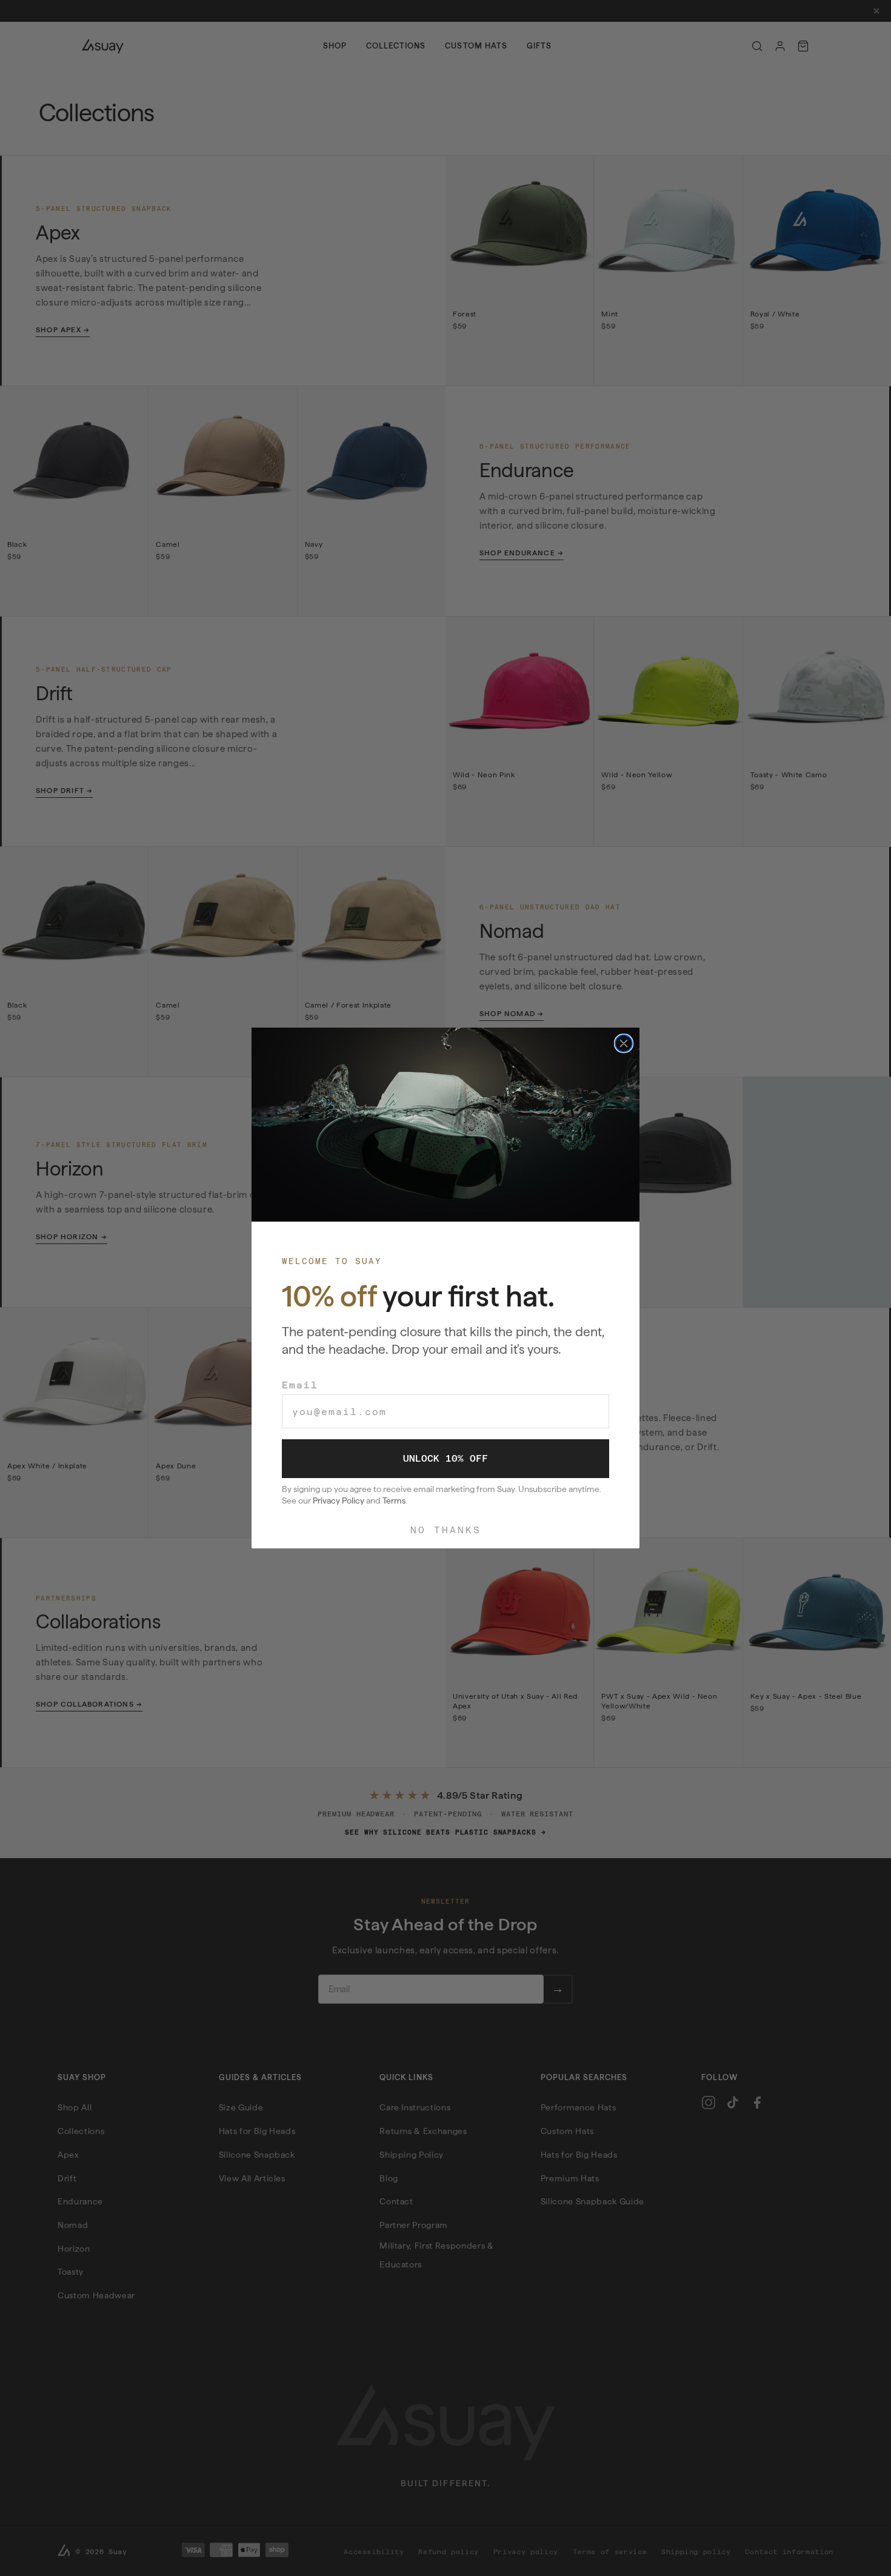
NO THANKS (446, 1530)
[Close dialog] (624, 1043)
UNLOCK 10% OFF (446, 1458)
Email (300, 1385)
